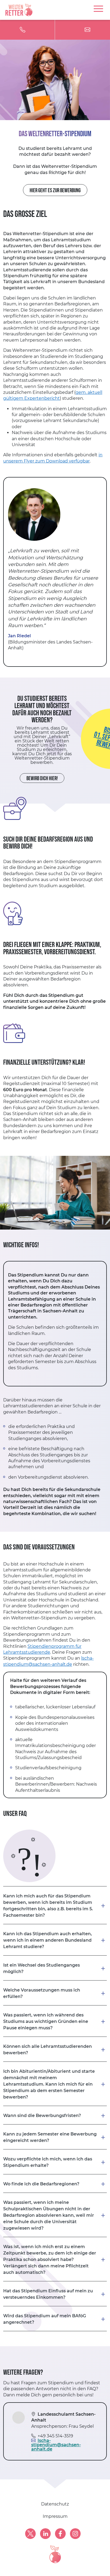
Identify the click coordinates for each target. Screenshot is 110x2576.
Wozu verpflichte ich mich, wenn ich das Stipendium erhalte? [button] (48, 2162)
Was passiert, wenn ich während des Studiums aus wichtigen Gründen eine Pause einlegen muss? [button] (46, 2021)
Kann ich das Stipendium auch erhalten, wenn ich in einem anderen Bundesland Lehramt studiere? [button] (48, 1940)
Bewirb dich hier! (42, 778)
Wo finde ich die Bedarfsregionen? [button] (41, 2184)
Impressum (55, 2516)
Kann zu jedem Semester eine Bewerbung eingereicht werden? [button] (50, 2137)
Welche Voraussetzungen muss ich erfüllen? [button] (42, 1993)
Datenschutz (55, 2504)
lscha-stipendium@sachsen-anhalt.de (56, 2445)
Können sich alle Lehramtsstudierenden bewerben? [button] (48, 2050)
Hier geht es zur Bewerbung (55, 190)
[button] (55, 2294)
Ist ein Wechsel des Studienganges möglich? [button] (42, 1968)
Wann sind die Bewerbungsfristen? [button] (42, 2116)
